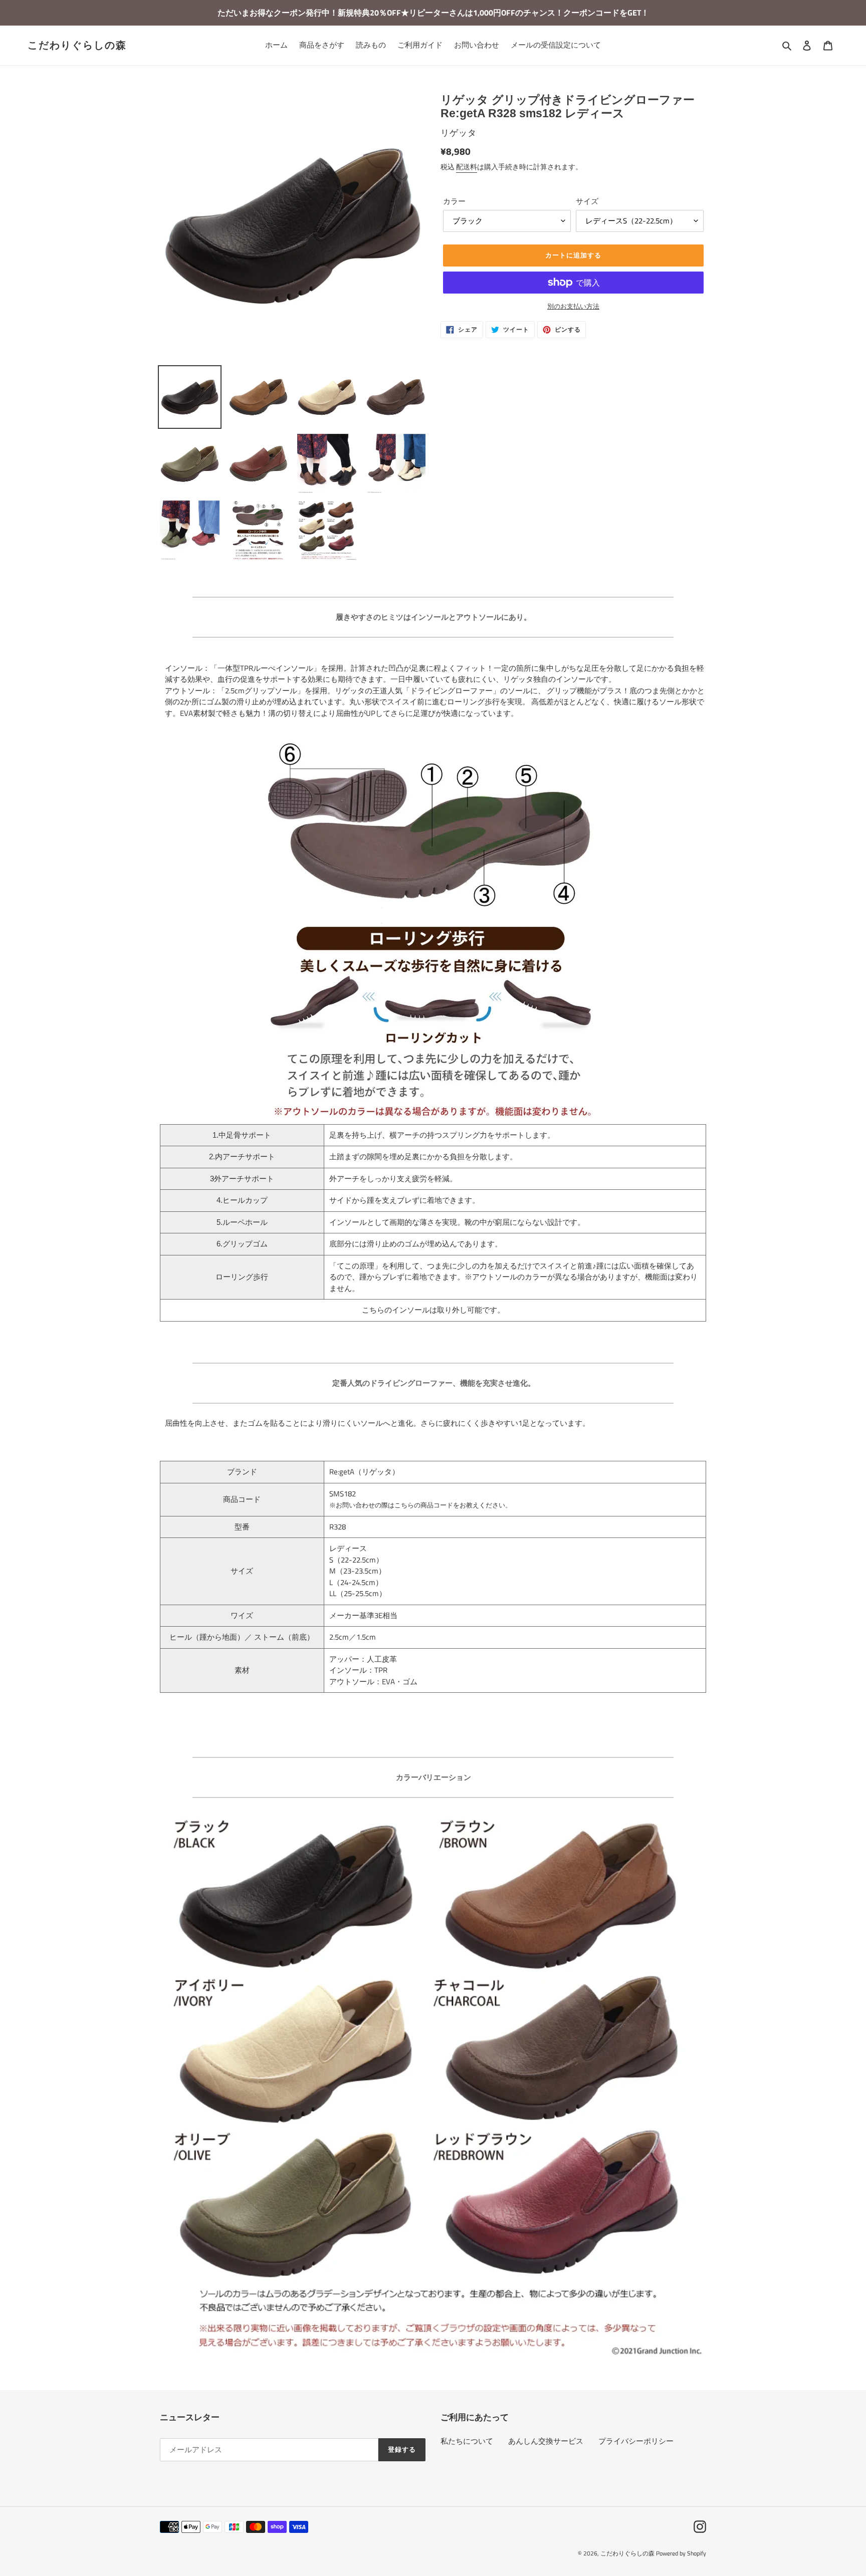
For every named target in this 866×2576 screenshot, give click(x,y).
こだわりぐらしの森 (77, 45)
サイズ (587, 201)
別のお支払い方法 (573, 306)
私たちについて (467, 2441)
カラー (454, 201)
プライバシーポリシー (636, 2441)
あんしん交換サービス (546, 2441)
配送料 (467, 167)
